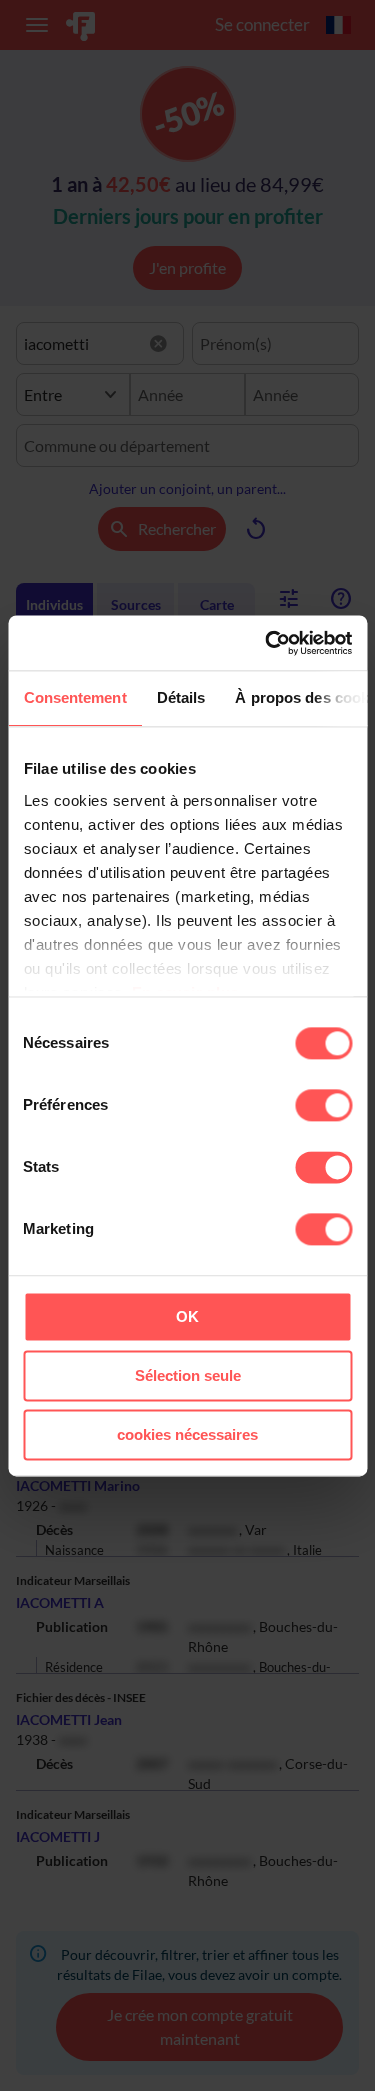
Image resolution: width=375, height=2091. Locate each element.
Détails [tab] (180, 697)
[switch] (323, 1105)
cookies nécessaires (187, 1434)
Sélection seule (188, 1375)
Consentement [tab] (74, 697)
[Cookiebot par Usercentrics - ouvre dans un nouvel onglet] (267, 643)
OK (187, 1316)
